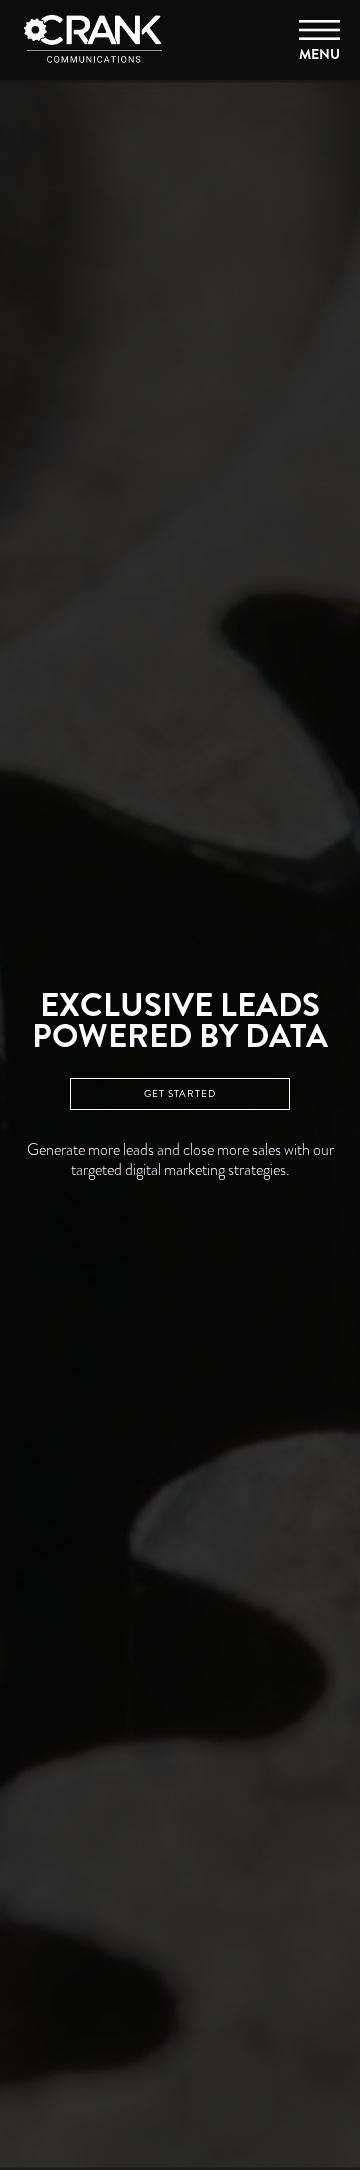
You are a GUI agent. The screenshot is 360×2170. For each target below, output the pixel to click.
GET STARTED (179, 1094)
